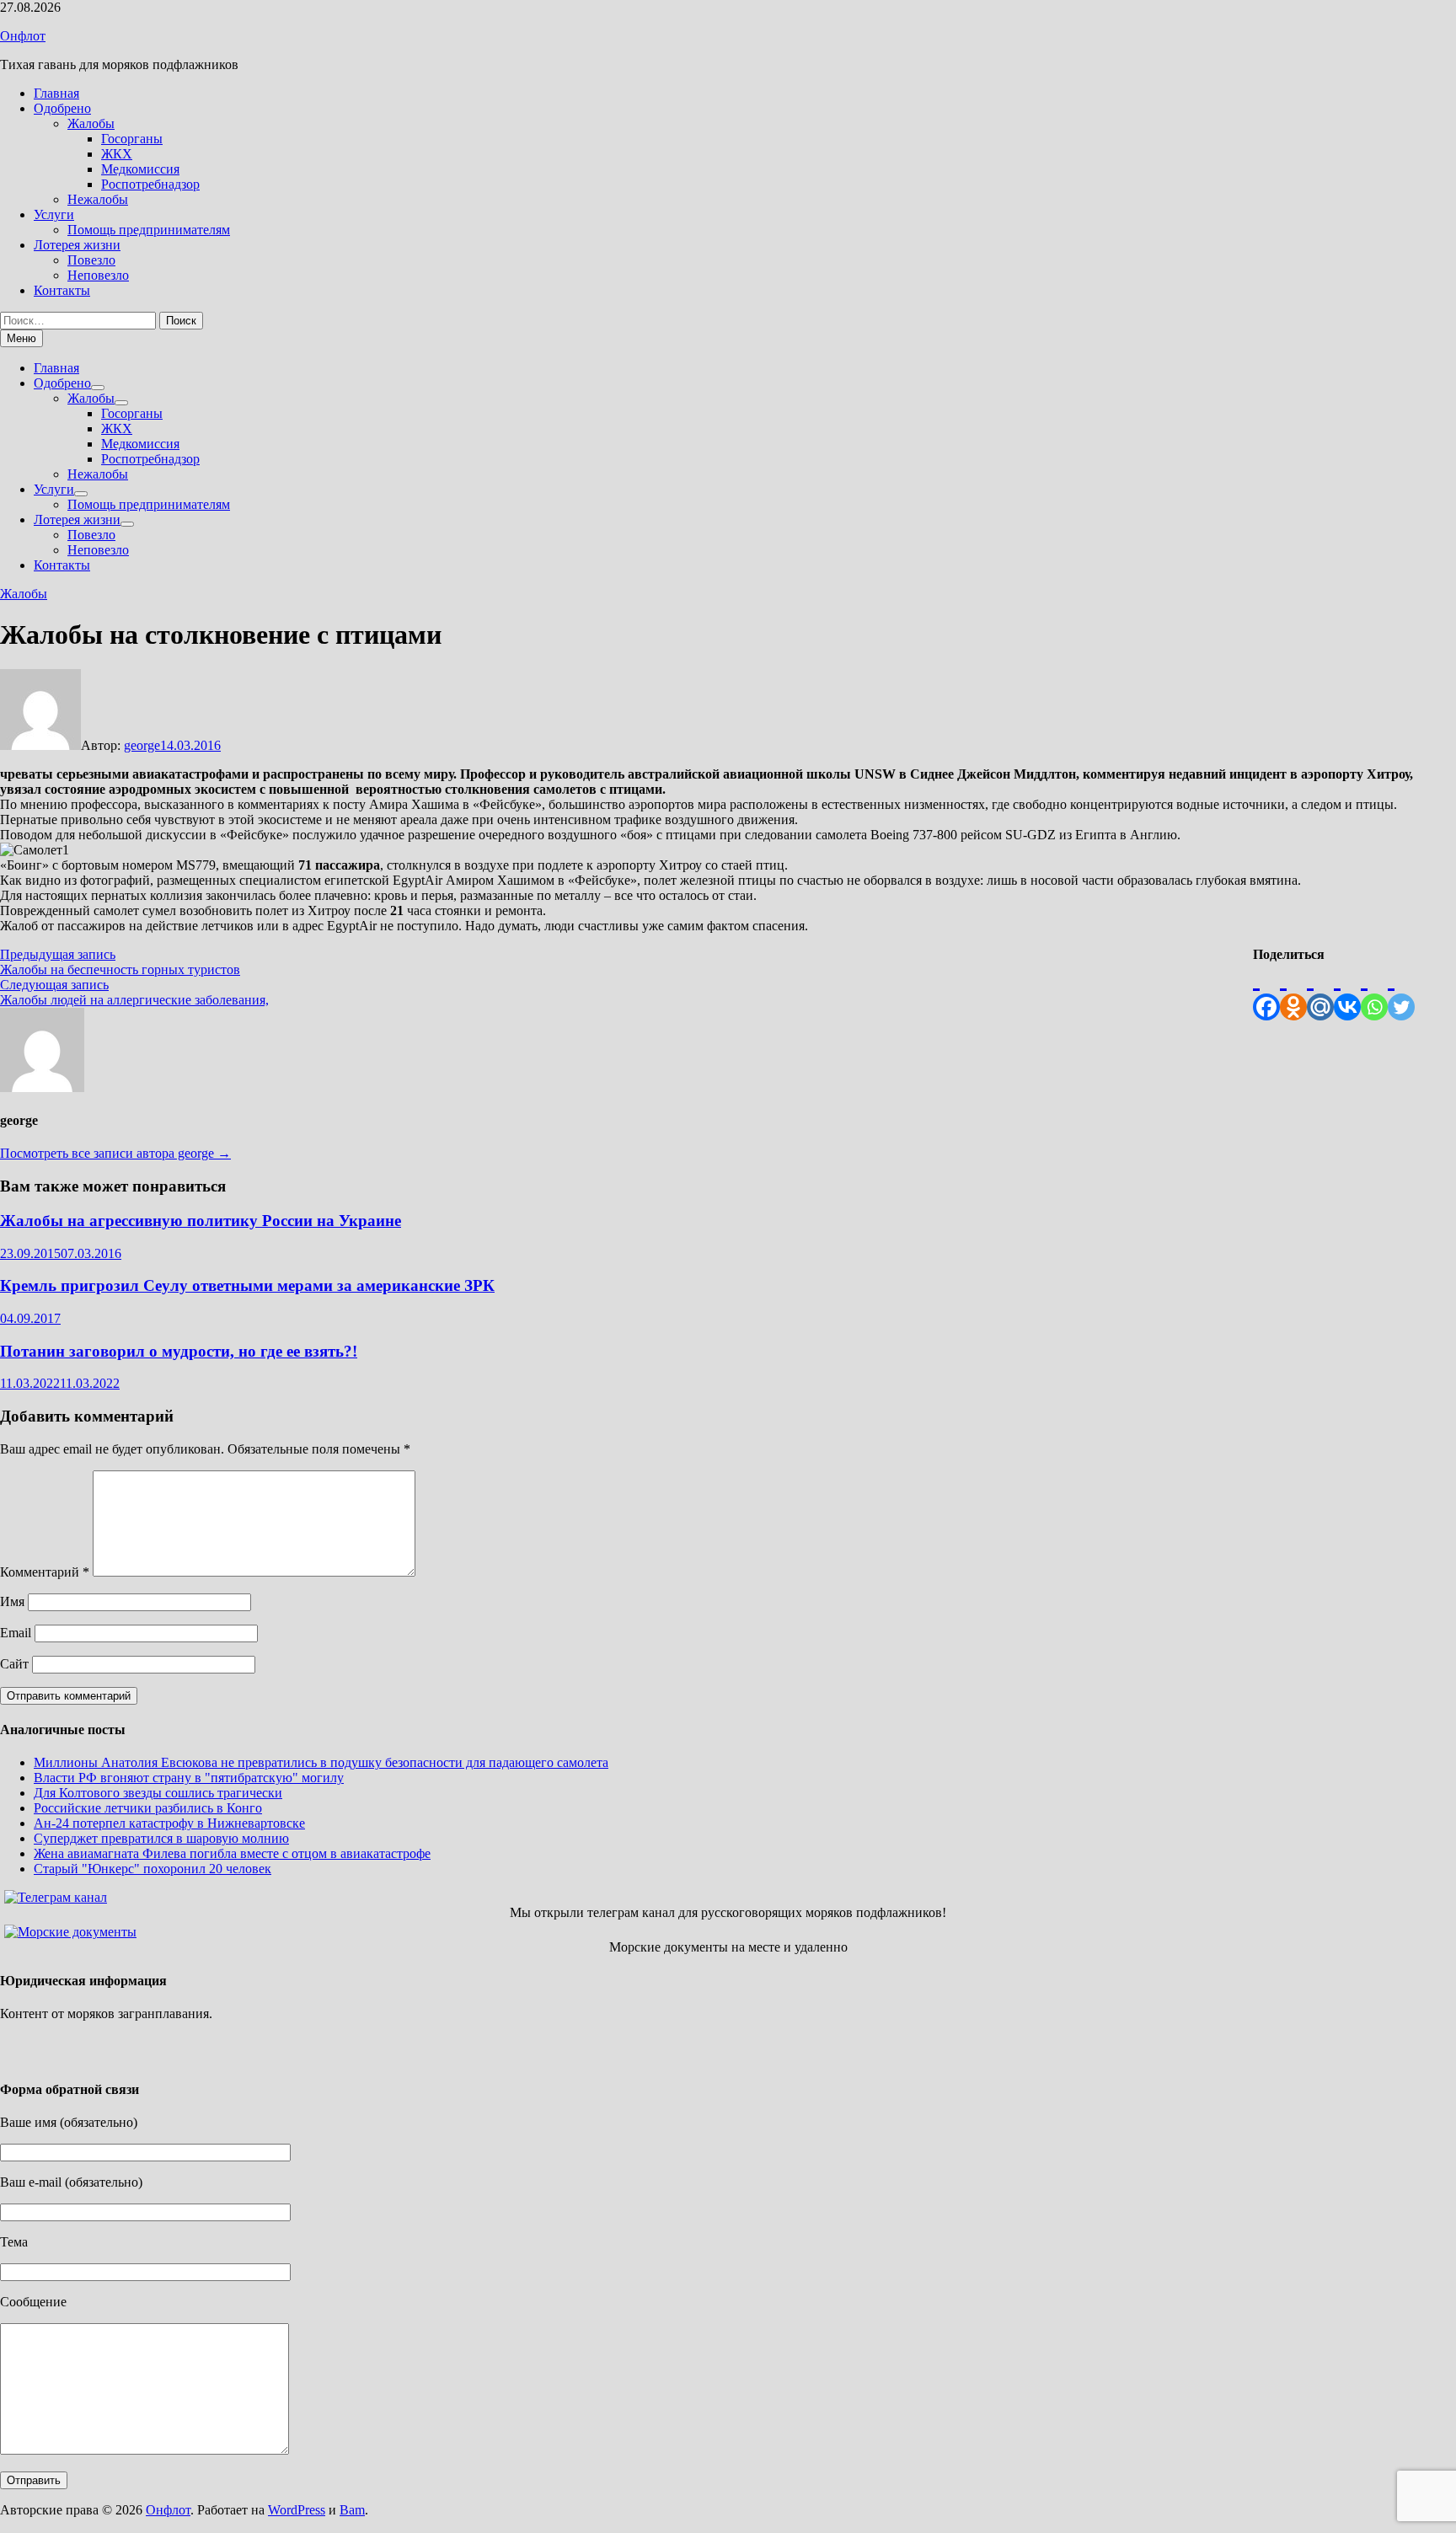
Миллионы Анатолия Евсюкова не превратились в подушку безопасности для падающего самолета (321, 1762)
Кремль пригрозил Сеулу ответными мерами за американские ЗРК (247, 1285)
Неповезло (98, 275)
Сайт (14, 1664)
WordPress (297, 2510)
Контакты (62, 290)
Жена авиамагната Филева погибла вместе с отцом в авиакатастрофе (232, 1853)
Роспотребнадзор (150, 184)
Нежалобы (98, 199)
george (142, 745)
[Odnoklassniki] (1293, 991)
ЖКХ (117, 154)
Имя (12, 1601)
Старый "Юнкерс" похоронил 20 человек (153, 1869)
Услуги (54, 214)
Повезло (91, 260)
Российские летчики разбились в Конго (148, 1808)
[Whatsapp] (1374, 991)
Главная (56, 93)
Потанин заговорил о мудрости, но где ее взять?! (179, 1351)
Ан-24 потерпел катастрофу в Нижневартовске (169, 1823)
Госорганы (132, 139)
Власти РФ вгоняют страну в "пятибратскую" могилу (189, 1778)
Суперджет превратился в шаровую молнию (161, 1838)
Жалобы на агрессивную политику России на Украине (201, 1221)
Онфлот (23, 36)
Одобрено (62, 108)
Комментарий (45, 1572)
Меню (21, 338)
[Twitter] (1401, 991)
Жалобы (91, 123)
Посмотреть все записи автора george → (115, 1153)
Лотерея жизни (77, 245)
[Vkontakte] (1347, 991)
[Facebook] (1266, 991)
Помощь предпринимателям (149, 230)
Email (16, 1633)
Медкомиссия (140, 169)
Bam (352, 2510)
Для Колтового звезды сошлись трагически (158, 1793)
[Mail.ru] (1320, 991)
